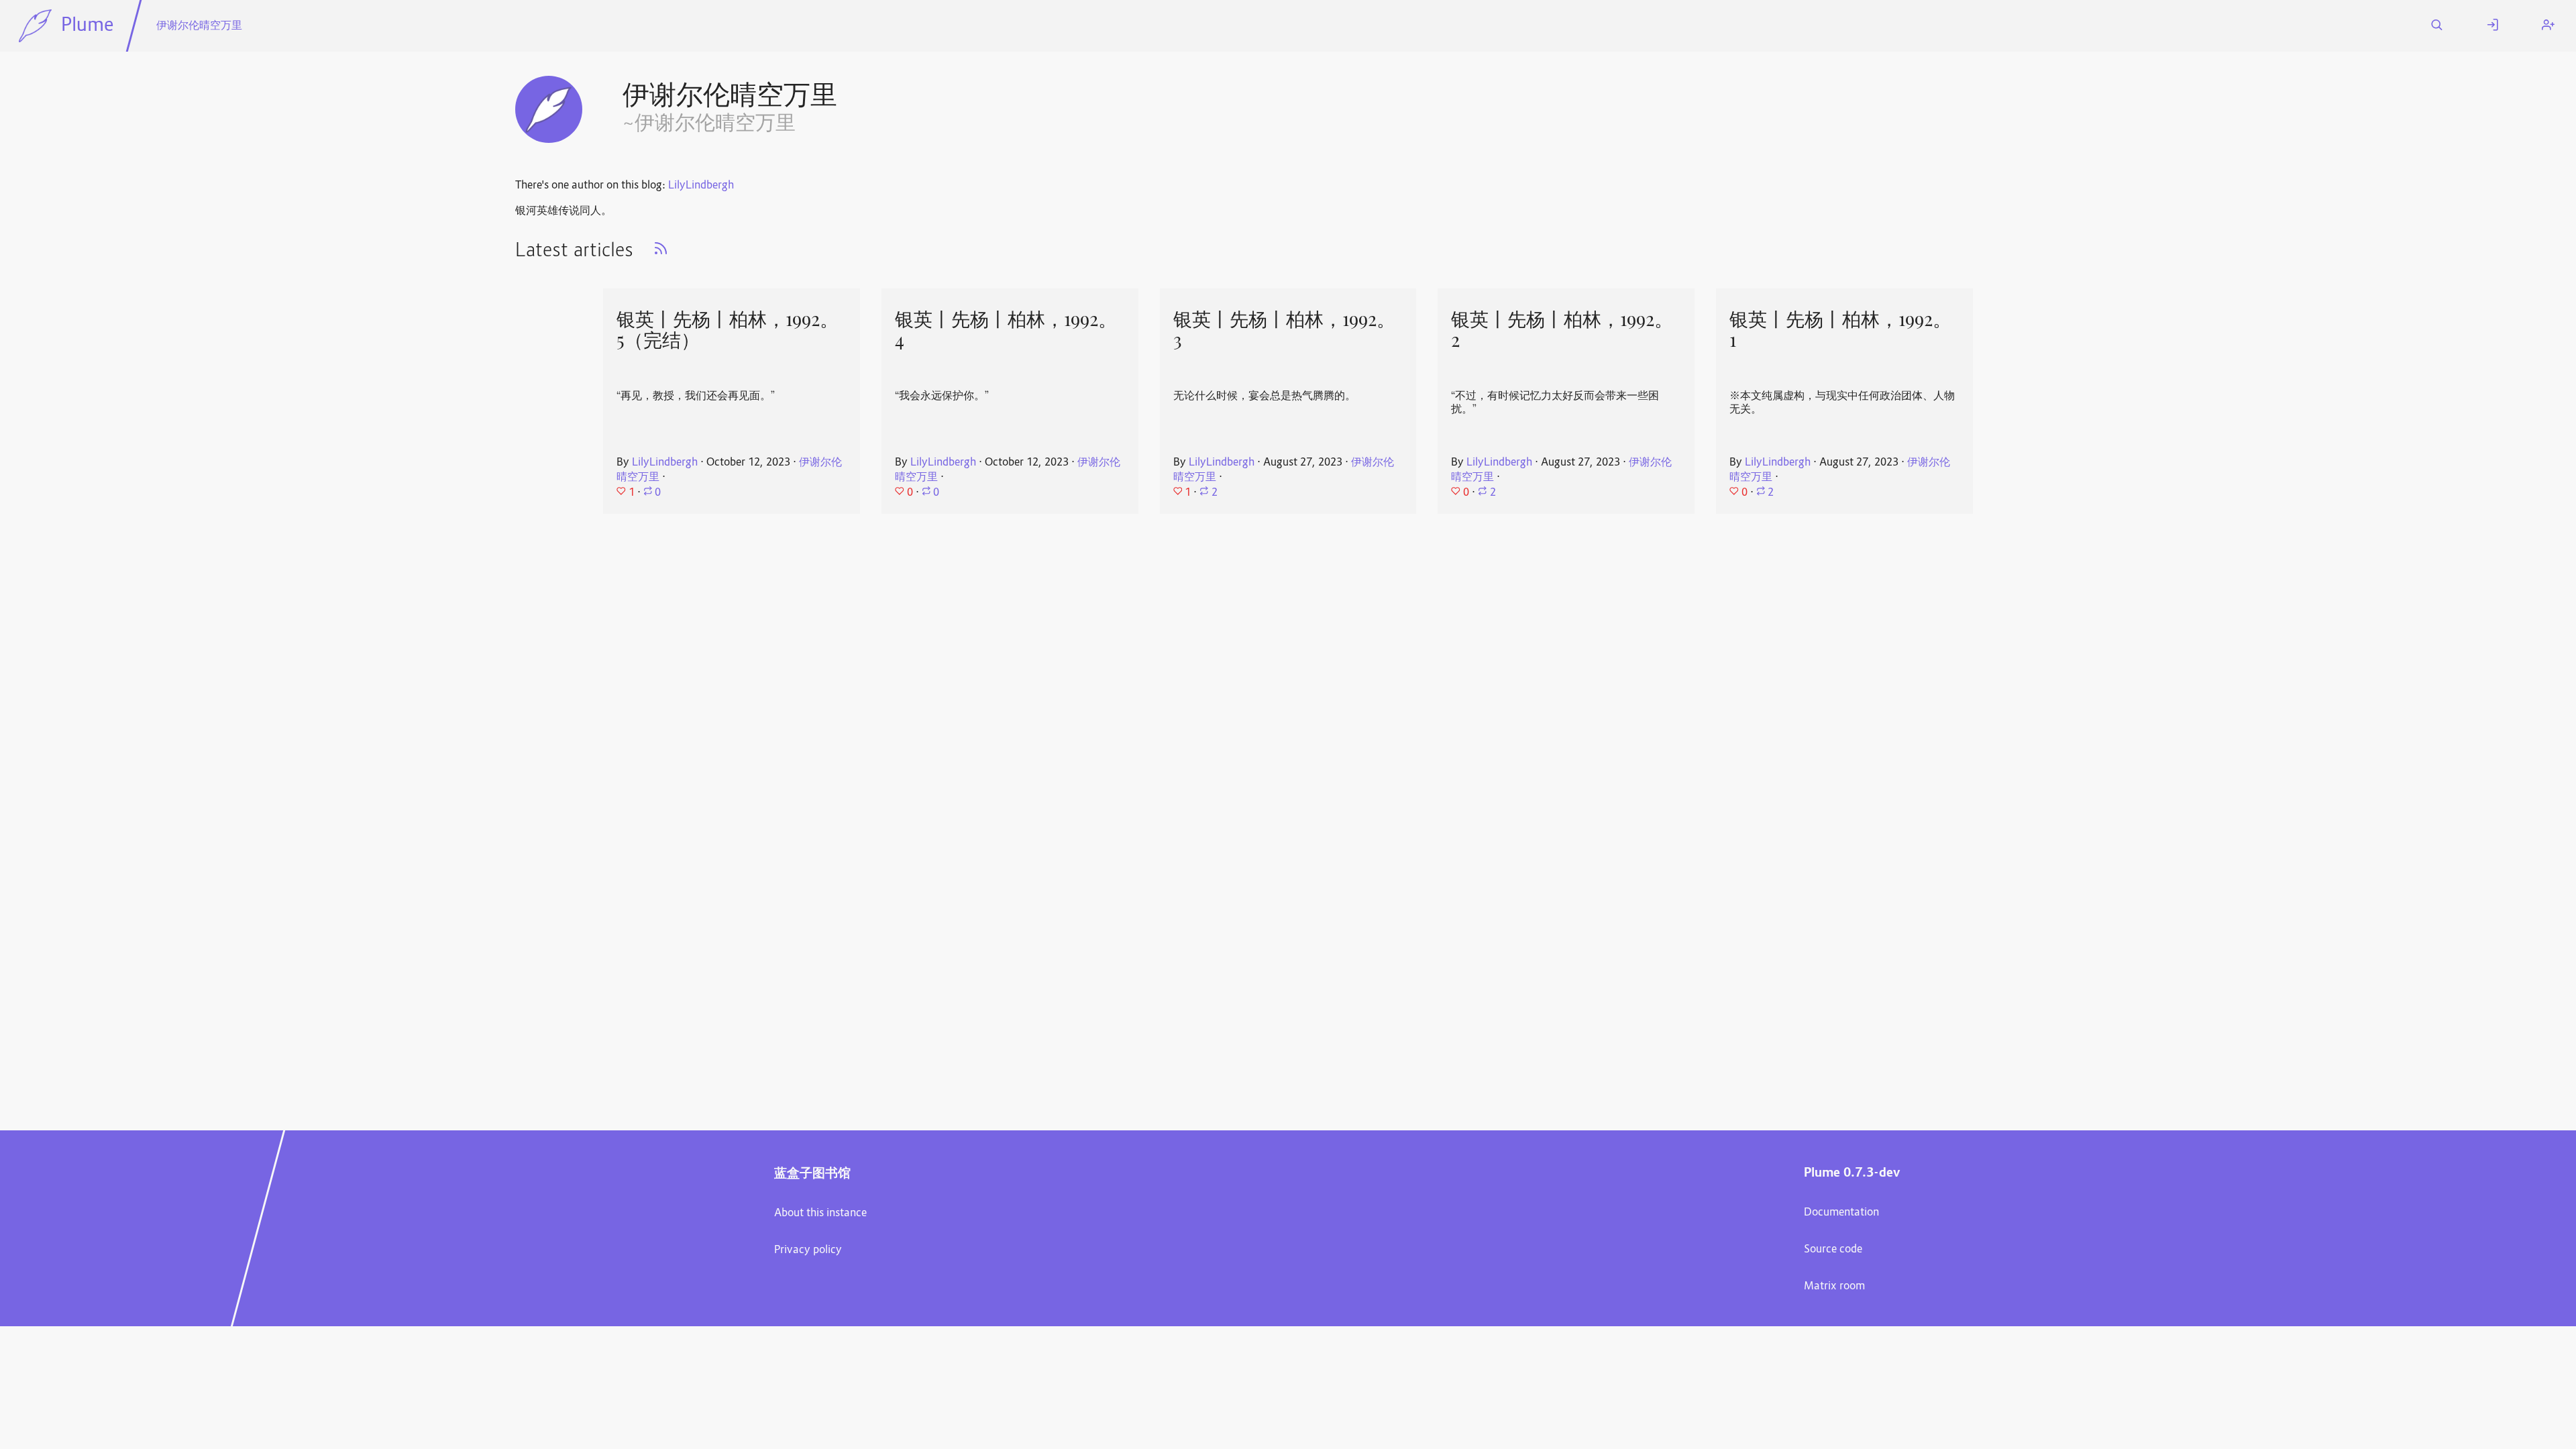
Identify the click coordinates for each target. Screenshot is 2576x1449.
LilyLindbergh (701, 186)
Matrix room (1834, 1287)
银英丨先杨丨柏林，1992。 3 (1284, 330)
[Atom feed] (661, 253)
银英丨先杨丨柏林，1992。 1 (1840, 330)
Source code (1833, 1250)
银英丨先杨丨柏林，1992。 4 (1006, 330)
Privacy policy (808, 1250)
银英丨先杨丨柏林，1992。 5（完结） (728, 330)
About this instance (820, 1214)
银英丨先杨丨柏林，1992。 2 (1562, 330)
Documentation (1841, 1213)
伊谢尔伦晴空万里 (199, 26)
